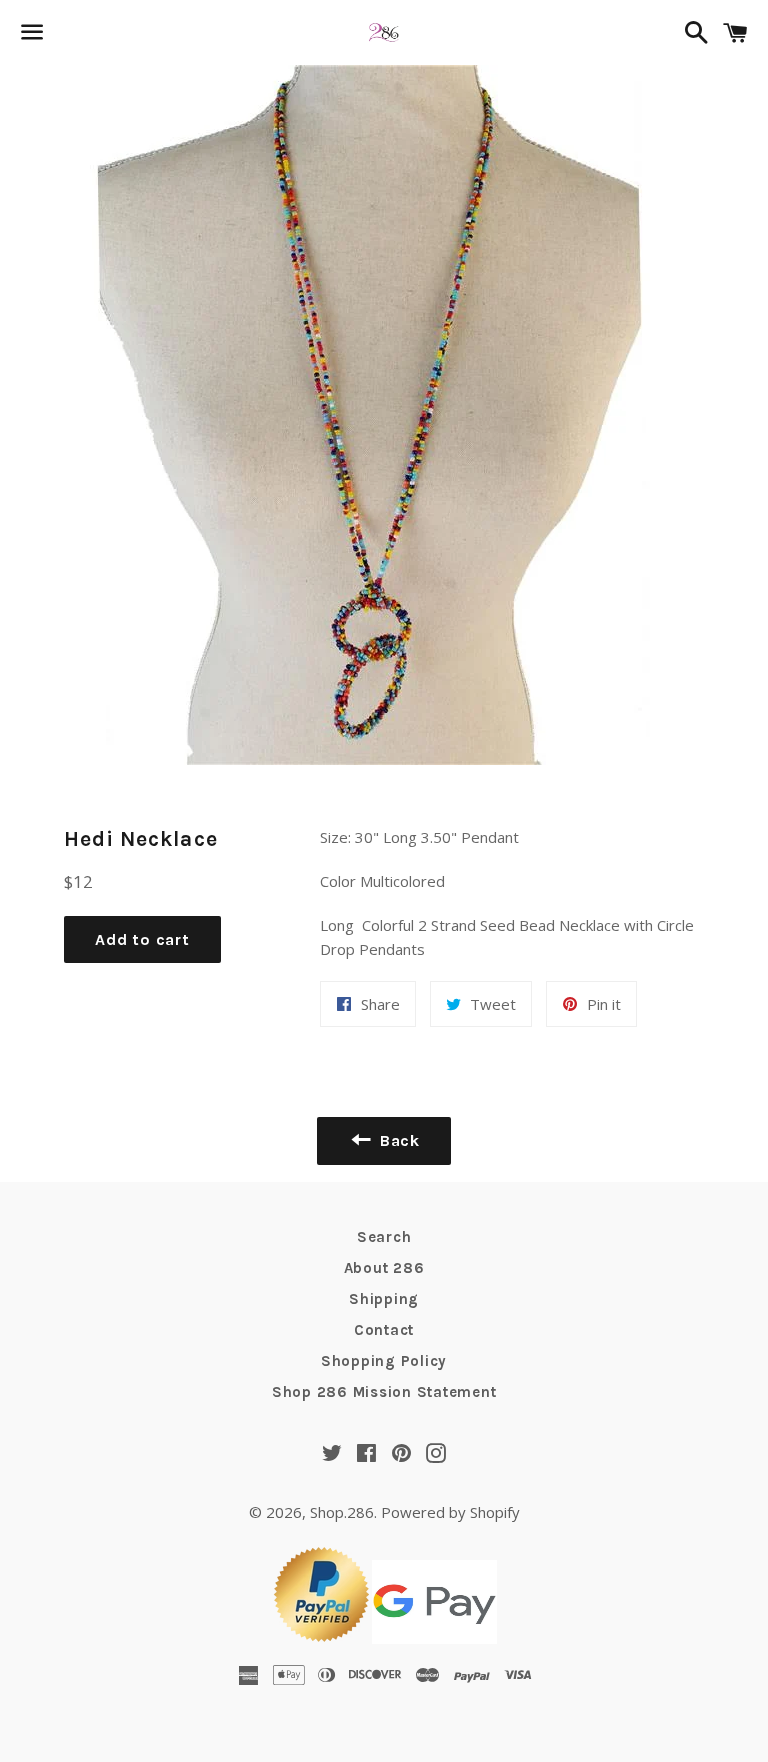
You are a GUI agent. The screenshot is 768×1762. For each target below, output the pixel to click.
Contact (384, 1330)
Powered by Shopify (450, 1512)
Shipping (384, 1299)
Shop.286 (342, 1512)
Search (384, 1237)
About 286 (384, 1268)
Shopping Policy (384, 1361)
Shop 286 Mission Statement (384, 1392)
